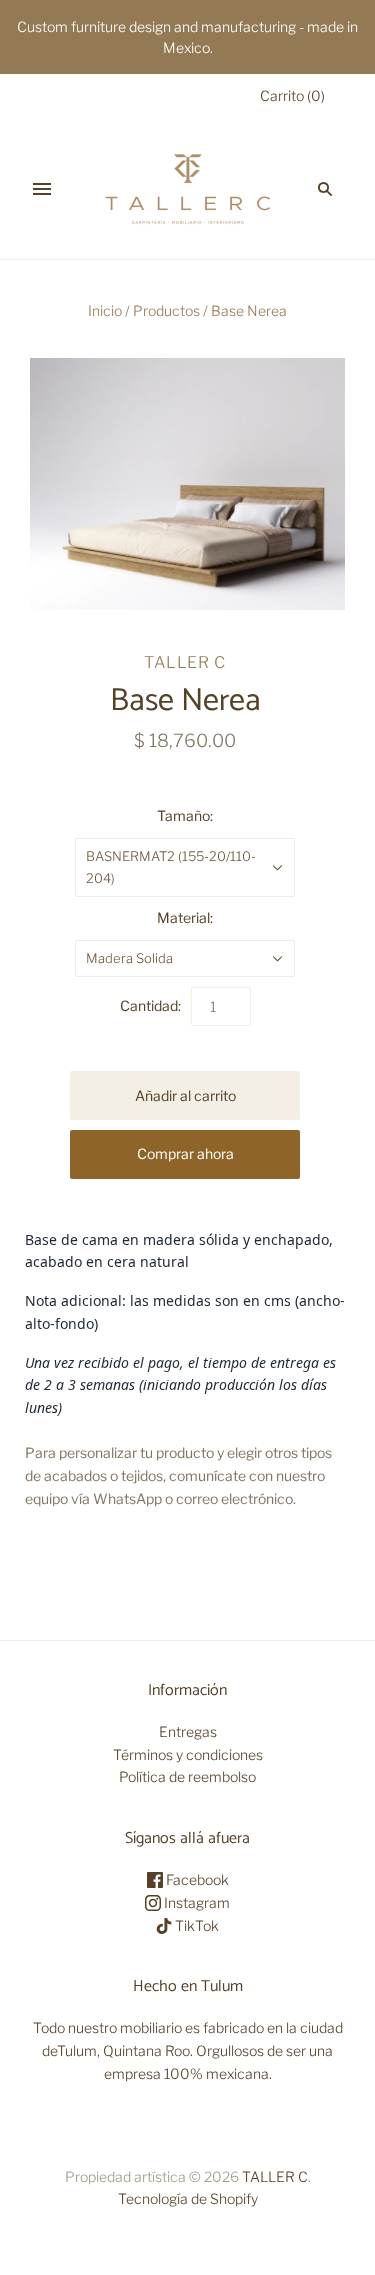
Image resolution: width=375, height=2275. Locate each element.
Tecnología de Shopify (188, 2198)
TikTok (195, 1925)
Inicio (105, 310)
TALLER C (184, 662)
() (292, 95)
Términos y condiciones (188, 1754)
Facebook (196, 1879)
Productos (166, 310)
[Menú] (42, 189)
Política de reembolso (187, 1776)
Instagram (195, 1902)
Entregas (188, 1731)
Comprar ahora (185, 1153)
